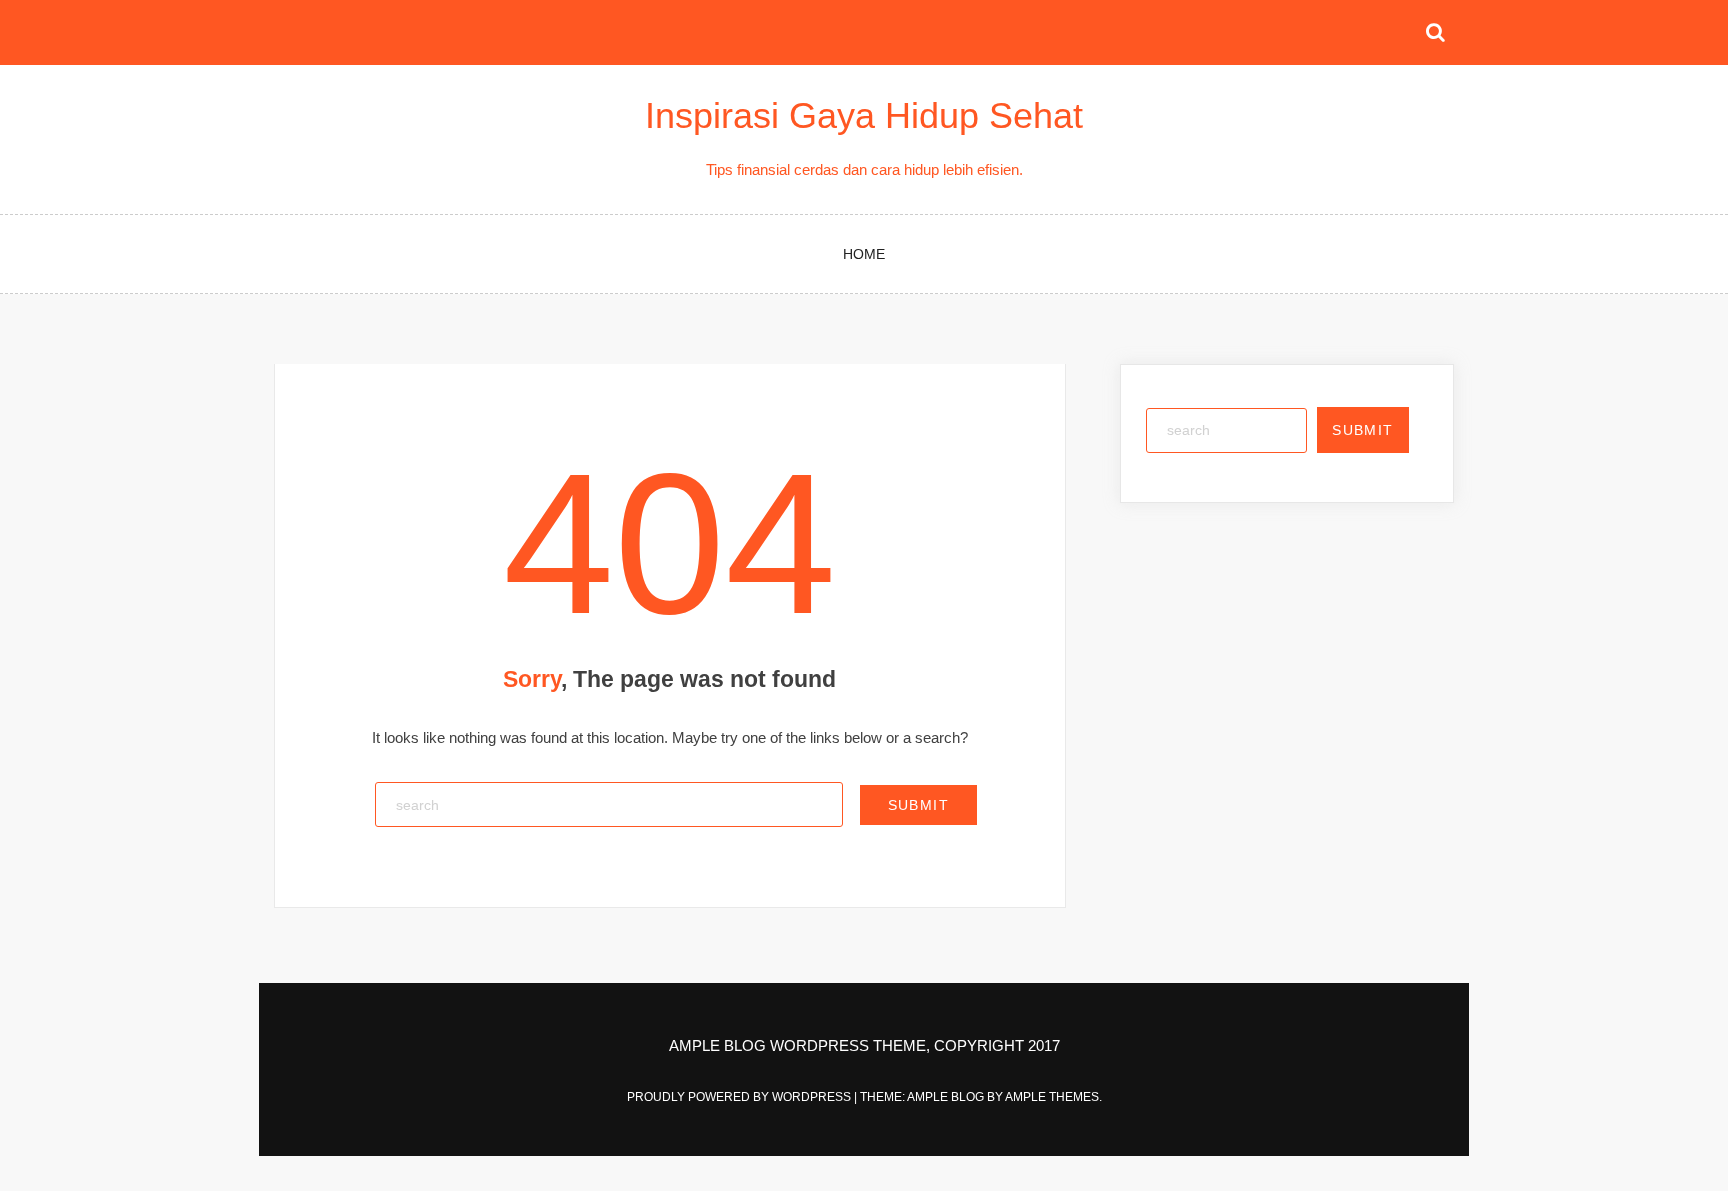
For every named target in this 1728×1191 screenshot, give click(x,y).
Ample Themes (1052, 1097)
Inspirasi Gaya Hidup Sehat (864, 115)
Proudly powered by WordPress (740, 1097)
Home (864, 254)
